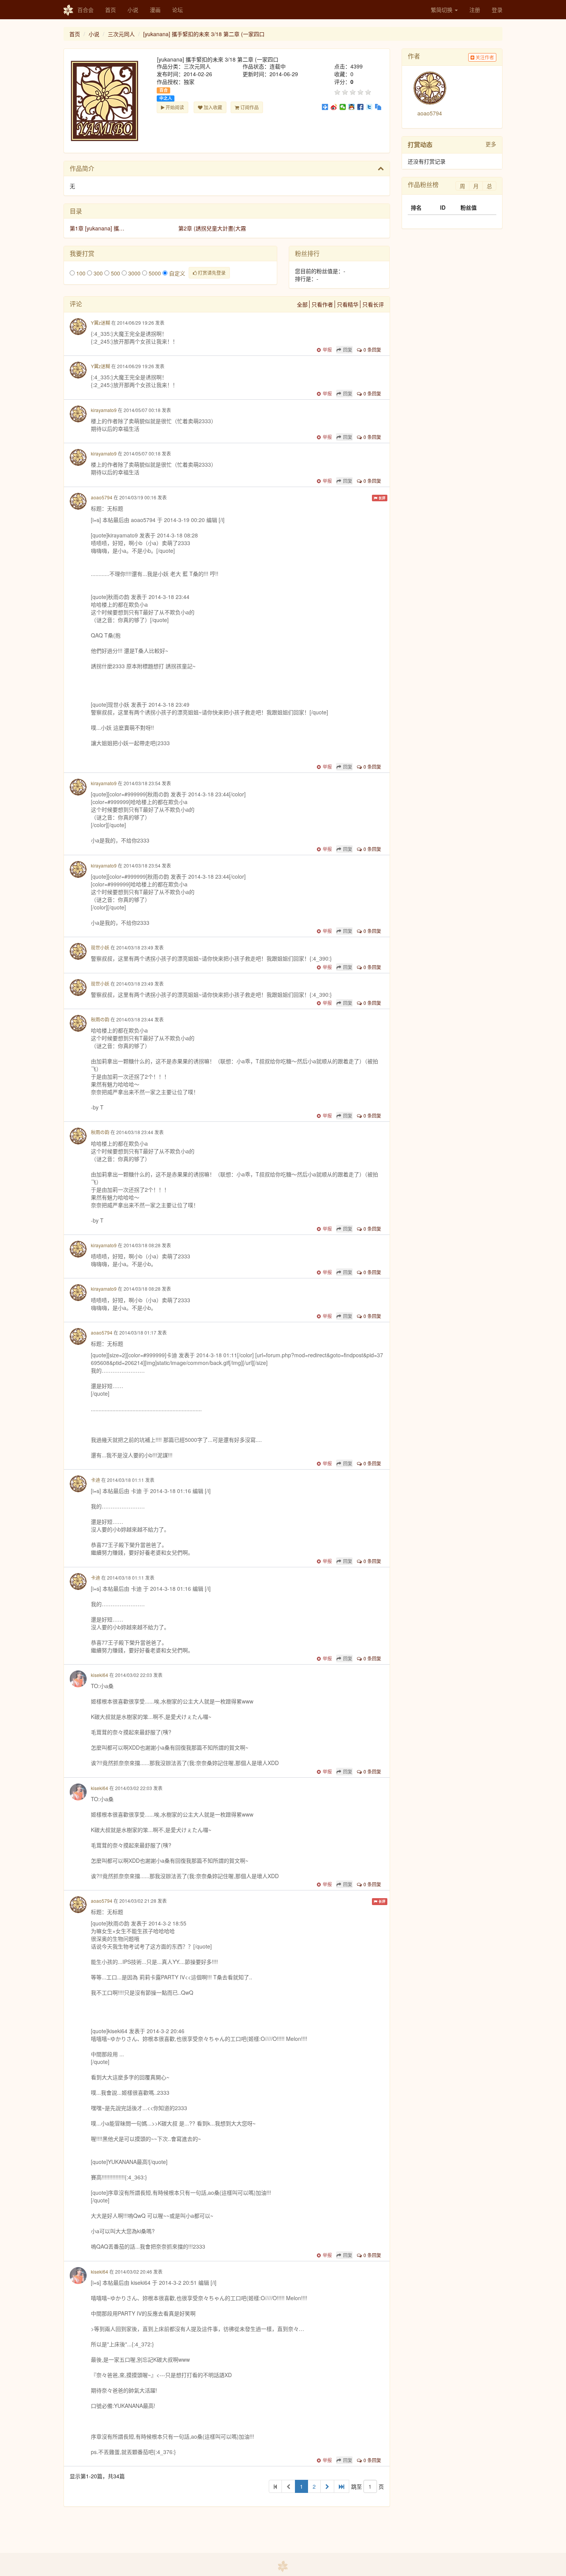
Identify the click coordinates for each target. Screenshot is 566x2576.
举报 (327, 350)
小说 (133, 10)
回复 (348, 350)
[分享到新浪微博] (334, 107)
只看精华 (348, 304)
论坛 (178, 10)
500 (115, 273)
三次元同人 (121, 34)
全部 (302, 304)
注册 (475, 10)
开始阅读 (174, 107)
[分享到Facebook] (361, 107)
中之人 (166, 98)
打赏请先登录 (211, 273)
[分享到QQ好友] (352, 107)
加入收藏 (212, 107)
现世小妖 (100, 947)
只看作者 (322, 304)
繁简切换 (442, 10)
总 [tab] (489, 186)
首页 (111, 10)
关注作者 (484, 57)
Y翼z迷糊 (100, 323)
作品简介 (82, 168)
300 (97, 273)
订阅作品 (249, 107)
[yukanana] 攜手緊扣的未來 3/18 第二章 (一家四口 (204, 34)
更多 (491, 144)
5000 (154, 273)
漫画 (155, 10)
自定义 (176, 273)
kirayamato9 (104, 410)
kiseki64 (100, 1675)
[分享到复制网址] (378, 107)
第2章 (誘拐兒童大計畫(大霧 (212, 228)
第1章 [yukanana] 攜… (97, 228)
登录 (497, 10)
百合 (164, 90)
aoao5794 (102, 497)
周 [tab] (462, 186)
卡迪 (95, 1480)
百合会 (85, 10)
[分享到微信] (343, 107)
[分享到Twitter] (369, 107)
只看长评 (373, 304)
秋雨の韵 (100, 1019)
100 (80, 273)
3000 (134, 273)
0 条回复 (372, 350)
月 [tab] (476, 186)
